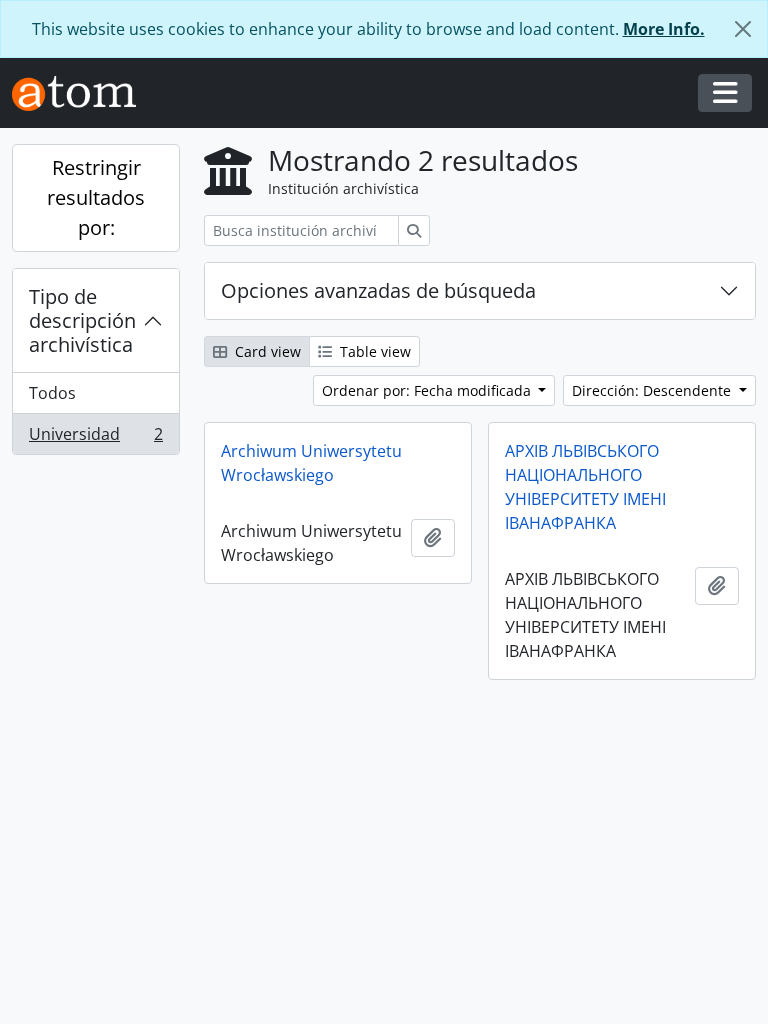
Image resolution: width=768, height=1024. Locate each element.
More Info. (664, 29)
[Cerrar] (743, 29)
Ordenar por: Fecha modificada (428, 390)
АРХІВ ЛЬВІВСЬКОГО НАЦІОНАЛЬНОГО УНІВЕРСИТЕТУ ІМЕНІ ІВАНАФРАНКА (585, 487)
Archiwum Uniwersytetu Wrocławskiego (311, 463)
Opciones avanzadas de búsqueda (378, 290)
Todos (52, 393)
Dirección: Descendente (653, 390)
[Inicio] (82, 93)
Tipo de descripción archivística (82, 320)
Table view (373, 351)
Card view (266, 351)
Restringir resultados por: (96, 197)
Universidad (95, 438)
